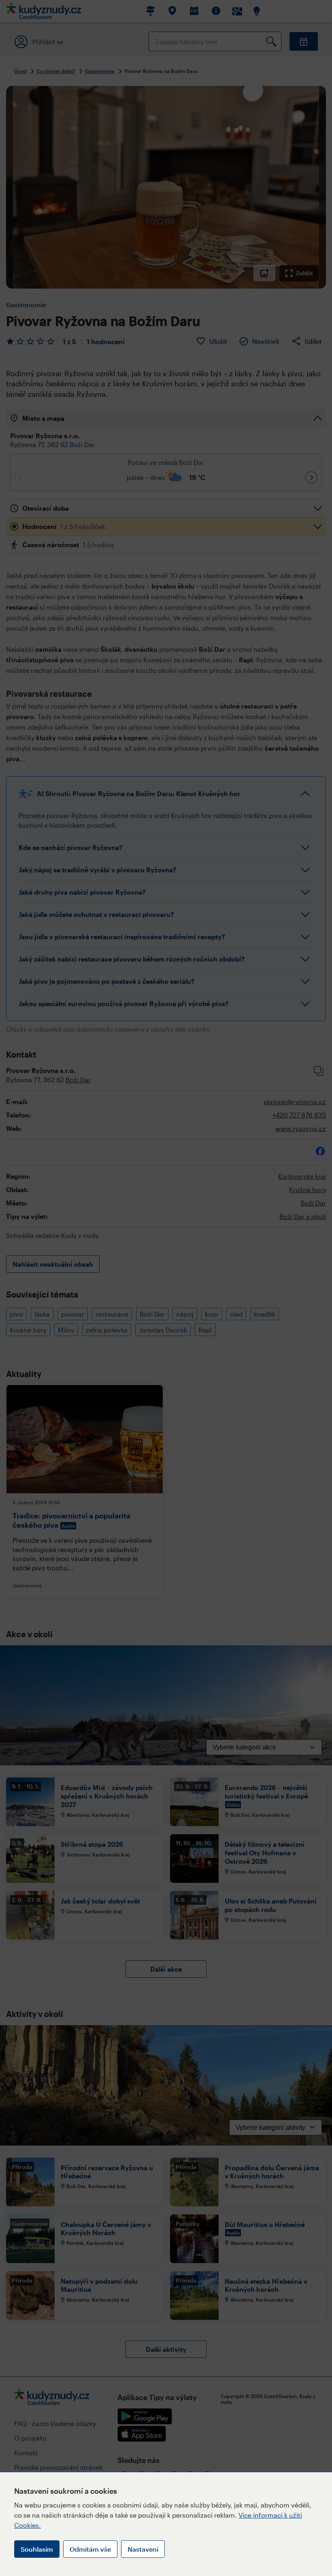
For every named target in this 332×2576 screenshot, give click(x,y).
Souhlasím (37, 2549)
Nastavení (143, 2549)
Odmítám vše (90, 2549)
